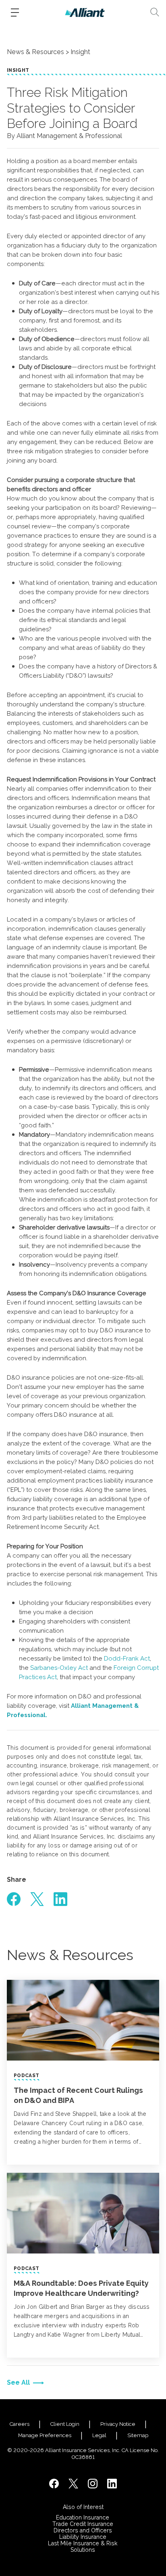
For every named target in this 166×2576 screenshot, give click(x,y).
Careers (20, 2424)
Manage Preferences (45, 2435)
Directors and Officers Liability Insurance (83, 2534)
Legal (99, 2435)
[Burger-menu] (15, 13)
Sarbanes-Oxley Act (59, 1668)
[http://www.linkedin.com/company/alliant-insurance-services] (112, 2484)
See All (18, 2382)
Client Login (65, 2424)
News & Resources (35, 52)
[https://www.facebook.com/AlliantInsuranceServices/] (54, 2484)
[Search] (155, 12)
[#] (14, 1899)
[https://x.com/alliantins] (73, 2484)
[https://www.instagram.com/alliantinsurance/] (93, 2484)
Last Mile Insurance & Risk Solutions (83, 2547)
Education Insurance (83, 2517)
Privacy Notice (118, 2424)
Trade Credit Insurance (83, 2524)
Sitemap (138, 2435)
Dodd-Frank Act (127, 1659)
